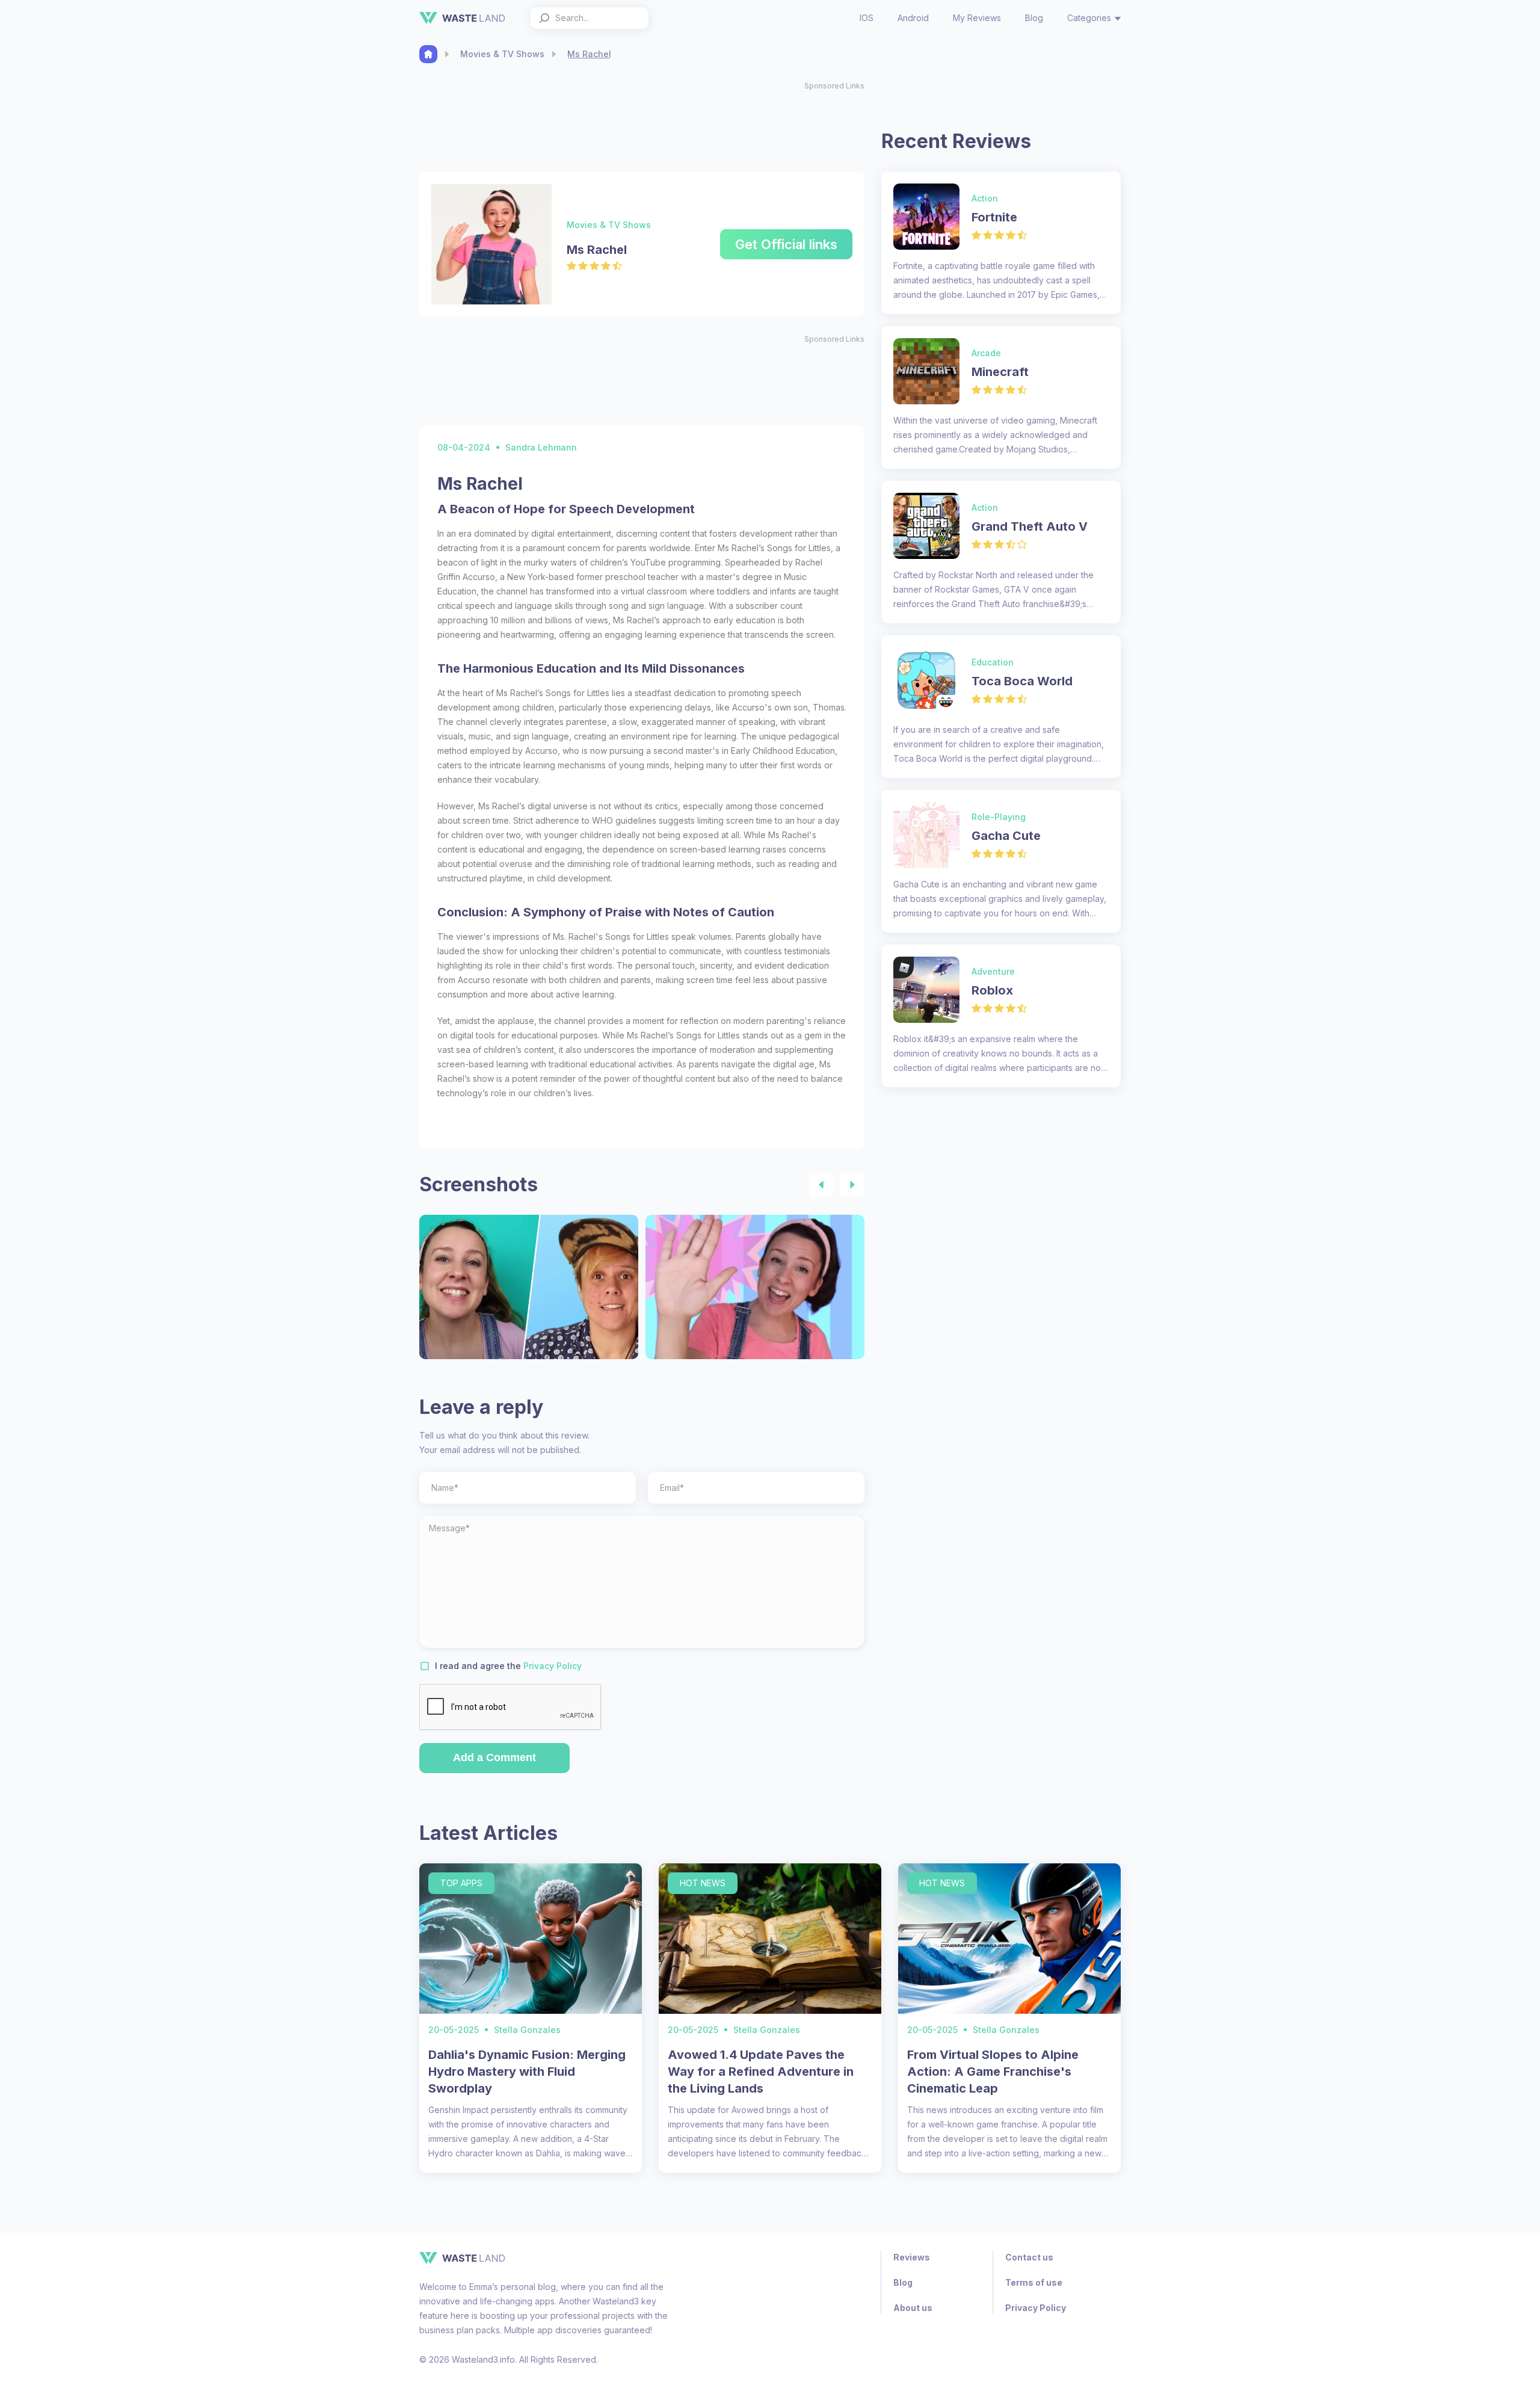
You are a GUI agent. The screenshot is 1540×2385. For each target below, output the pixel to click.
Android (913, 18)
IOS (867, 18)
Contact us (1029, 2257)
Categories (1089, 18)
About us (913, 2308)
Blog (1034, 18)
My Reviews (977, 18)
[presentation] (821, 1185)
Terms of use (1034, 2282)
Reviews (912, 2257)
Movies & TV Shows (502, 54)
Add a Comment (494, 1757)
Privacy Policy (553, 1666)
